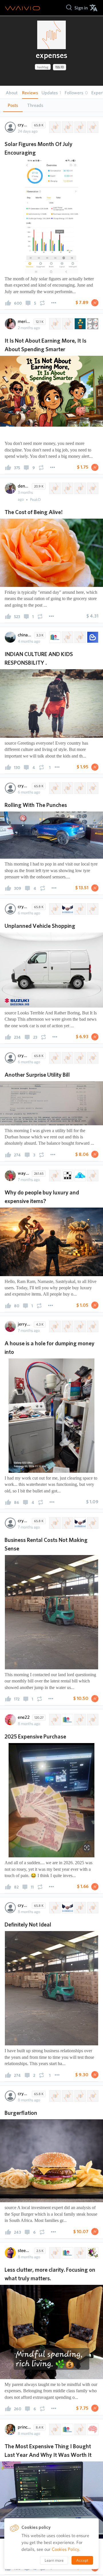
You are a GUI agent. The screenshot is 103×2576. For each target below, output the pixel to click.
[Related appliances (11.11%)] (80, 1326)
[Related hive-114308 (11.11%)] (67, 1326)
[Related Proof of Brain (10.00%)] (92, 2429)
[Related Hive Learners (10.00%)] (54, 637)
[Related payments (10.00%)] (92, 1908)
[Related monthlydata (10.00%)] (92, 127)
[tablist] (51, 105)
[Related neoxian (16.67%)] (67, 1176)
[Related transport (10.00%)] (80, 909)
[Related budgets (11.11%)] (92, 1523)
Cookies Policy (66, 2549)
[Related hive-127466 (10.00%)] (67, 127)
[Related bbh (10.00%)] (92, 488)
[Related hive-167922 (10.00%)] (54, 1908)
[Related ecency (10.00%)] (92, 637)
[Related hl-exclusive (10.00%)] (67, 637)
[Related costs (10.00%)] (67, 488)
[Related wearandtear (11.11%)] (80, 788)
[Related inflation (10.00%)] (80, 488)
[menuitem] (81, 8)
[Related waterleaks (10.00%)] (92, 1058)
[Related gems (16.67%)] (80, 1176)
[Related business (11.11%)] (80, 1523)
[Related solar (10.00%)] (80, 127)
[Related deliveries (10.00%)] (92, 909)
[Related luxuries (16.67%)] (92, 1176)
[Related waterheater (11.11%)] (92, 1326)
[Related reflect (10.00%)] (80, 2253)
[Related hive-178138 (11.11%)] (67, 788)
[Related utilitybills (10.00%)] (80, 1058)
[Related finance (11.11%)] (80, 324)
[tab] (13, 105)
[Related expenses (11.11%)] (54, 324)
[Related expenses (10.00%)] (54, 127)
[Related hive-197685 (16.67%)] (54, 1176)
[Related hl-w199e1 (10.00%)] (92, 1720)
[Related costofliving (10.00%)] (92, 2096)
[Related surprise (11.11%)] (92, 788)
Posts (13, 105)
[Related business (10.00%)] (67, 909)
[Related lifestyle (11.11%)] (92, 324)
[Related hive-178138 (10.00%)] (54, 909)
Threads (35, 105)
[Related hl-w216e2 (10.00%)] (80, 637)
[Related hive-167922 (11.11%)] (67, 324)
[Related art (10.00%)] (92, 2253)
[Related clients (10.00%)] (80, 1908)
